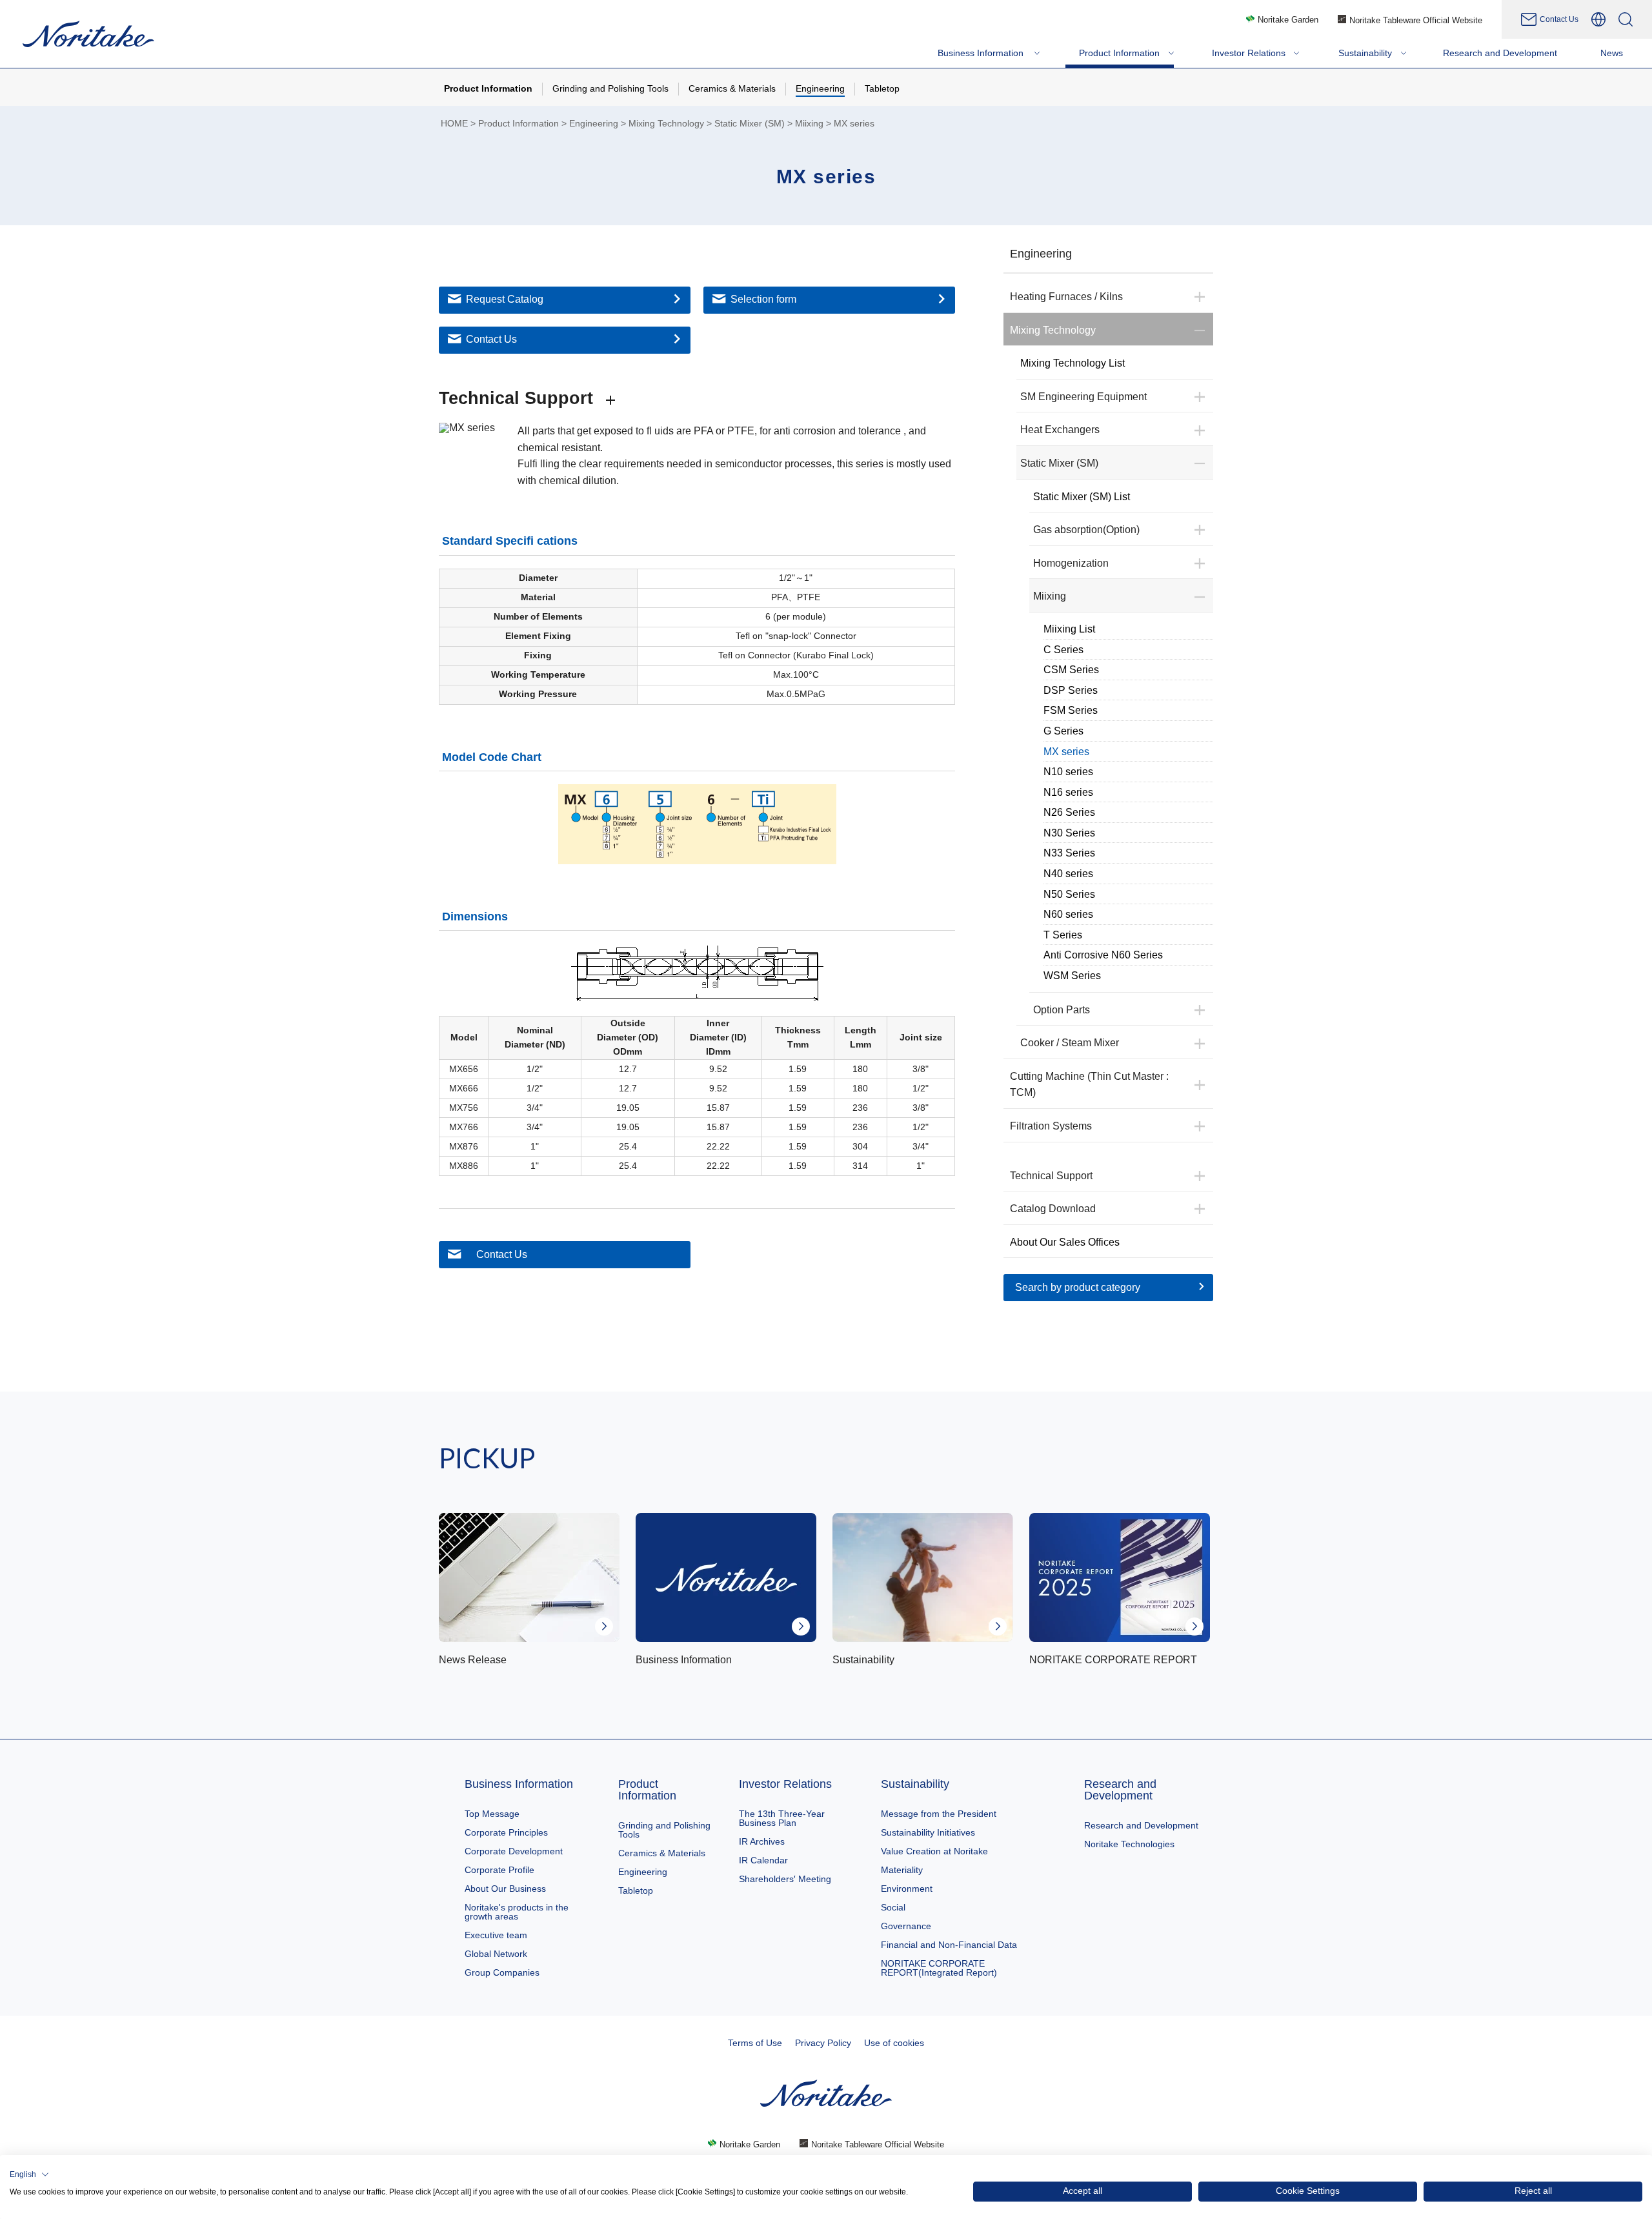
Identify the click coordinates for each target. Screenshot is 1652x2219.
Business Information (519, 1784)
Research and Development (1120, 1790)
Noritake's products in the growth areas (517, 1912)
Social (893, 1907)
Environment (907, 1889)
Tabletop (636, 1890)
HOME (454, 124)
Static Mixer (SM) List (1082, 497)
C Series (1063, 650)
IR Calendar (763, 1860)
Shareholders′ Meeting (785, 1879)
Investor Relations (785, 1784)
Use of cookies (894, 2043)
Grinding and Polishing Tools (664, 1830)
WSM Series (1072, 976)
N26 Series (1069, 812)
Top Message (492, 1814)
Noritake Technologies (1129, 1844)
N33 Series (1069, 853)
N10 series (1068, 772)
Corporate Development (514, 1851)
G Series (1063, 731)
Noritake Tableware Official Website (1416, 20)
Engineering (594, 124)
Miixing (809, 124)
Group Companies (502, 1972)
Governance (906, 1926)
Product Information (519, 124)
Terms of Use (755, 2043)
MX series (1066, 752)
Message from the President (939, 1814)
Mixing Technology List (1073, 363)
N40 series (1068, 874)
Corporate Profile (499, 1870)
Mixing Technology (666, 124)
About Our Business (505, 1889)
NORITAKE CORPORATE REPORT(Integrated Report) (939, 1968)
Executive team (496, 1935)
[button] (29, 2174)
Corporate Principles (506, 1832)
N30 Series (1069, 833)
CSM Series (1071, 670)
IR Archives (762, 1841)
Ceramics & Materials (662, 1853)
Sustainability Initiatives (928, 1832)
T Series (1063, 935)
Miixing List (1069, 629)
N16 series (1068, 792)
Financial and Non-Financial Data (949, 1945)
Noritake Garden (1288, 20)
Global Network (496, 1954)
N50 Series (1069, 894)
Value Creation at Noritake (934, 1851)
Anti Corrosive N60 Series (1103, 955)
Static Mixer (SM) (750, 124)
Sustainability (915, 1784)
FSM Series (1071, 710)
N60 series (1068, 914)
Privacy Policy (823, 2043)
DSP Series (1071, 690)
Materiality (902, 1870)
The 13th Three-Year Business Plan (782, 1818)
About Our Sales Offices (1065, 1242)
